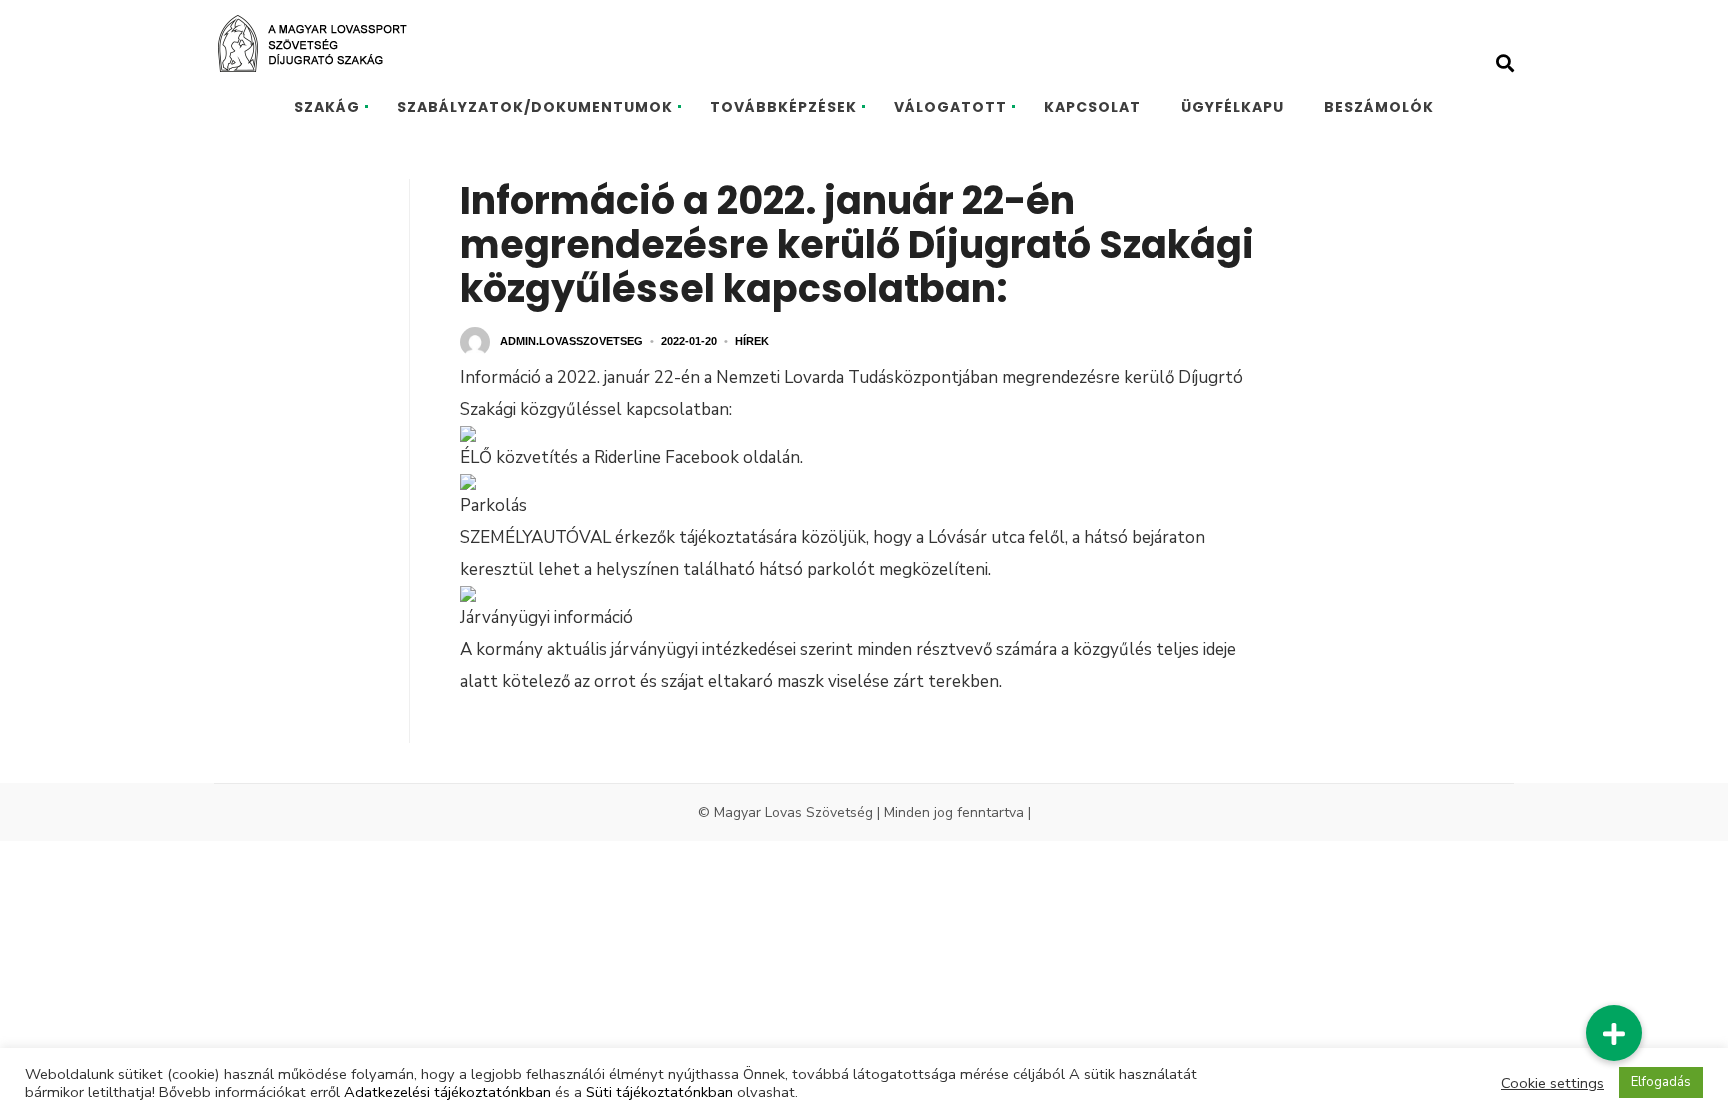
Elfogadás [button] (1661, 1082)
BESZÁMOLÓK (1379, 107)
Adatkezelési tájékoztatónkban (447, 1092)
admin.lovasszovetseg (571, 341)
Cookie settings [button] (1552, 1083)
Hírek (752, 341)
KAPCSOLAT (1092, 107)
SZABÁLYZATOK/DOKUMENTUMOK (535, 107)
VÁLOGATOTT (950, 107)
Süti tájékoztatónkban (659, 1092)
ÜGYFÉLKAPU (1232, 107)
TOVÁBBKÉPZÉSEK (783, 107)
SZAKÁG (327, 107)
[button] (1614, 1033)
